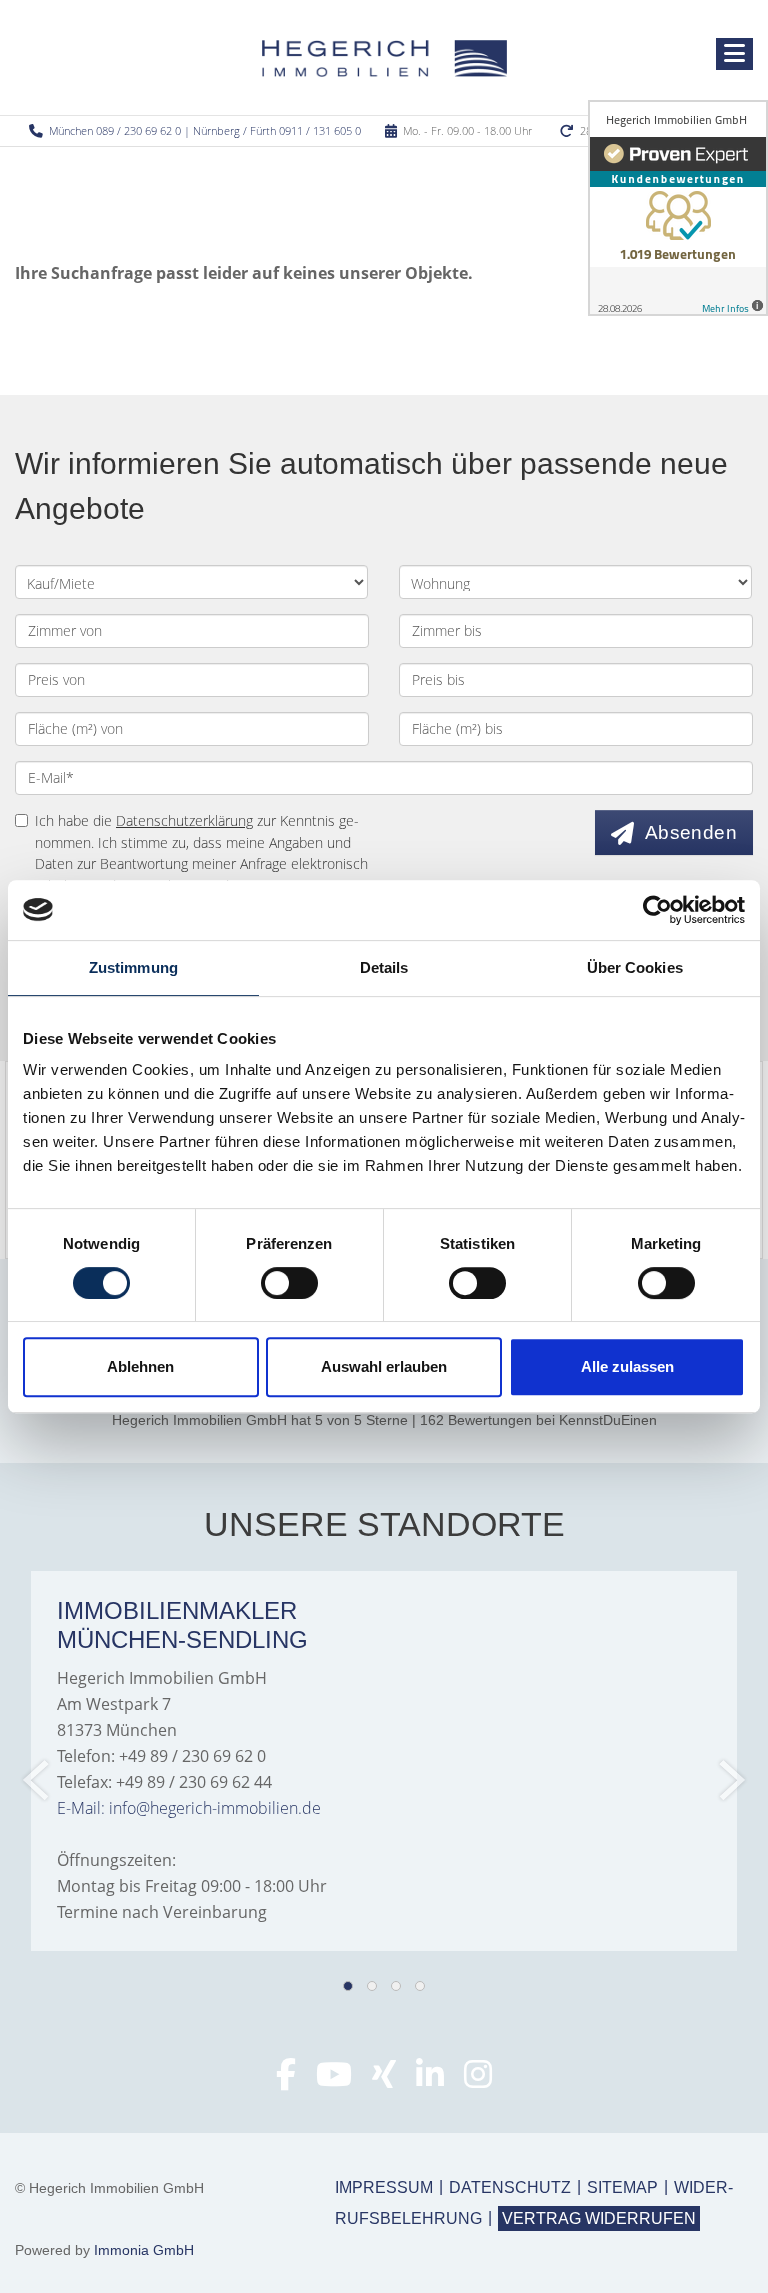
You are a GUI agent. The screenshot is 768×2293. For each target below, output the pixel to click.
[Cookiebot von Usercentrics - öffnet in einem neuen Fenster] (657, 910)
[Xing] (384, 2080)
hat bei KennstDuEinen (384, 1420)
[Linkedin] (430, 2080)
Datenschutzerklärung (184, 820)
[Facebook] (286, 2080)
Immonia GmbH (144, 2250)
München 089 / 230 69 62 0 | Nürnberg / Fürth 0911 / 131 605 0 (205, 130)
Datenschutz (510, 2187)
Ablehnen (140, 1366)
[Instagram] (478, 2080)
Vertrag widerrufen (599, 2218)
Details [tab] (384, 967)
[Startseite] (384, 57)
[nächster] (730, 1780)
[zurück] (37, 1780)
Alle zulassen (627, 1366)
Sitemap (622, 2187)
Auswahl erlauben (384, 1366)
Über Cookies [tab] (635, 967)
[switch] (289, 1283)
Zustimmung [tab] (133, 967)
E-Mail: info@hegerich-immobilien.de (189, 1808)
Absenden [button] (691, 832)
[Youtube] (334, 2080)
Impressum (384, 2187)
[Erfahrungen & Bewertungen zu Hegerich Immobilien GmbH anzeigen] (678, 208)
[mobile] (734, 54)
